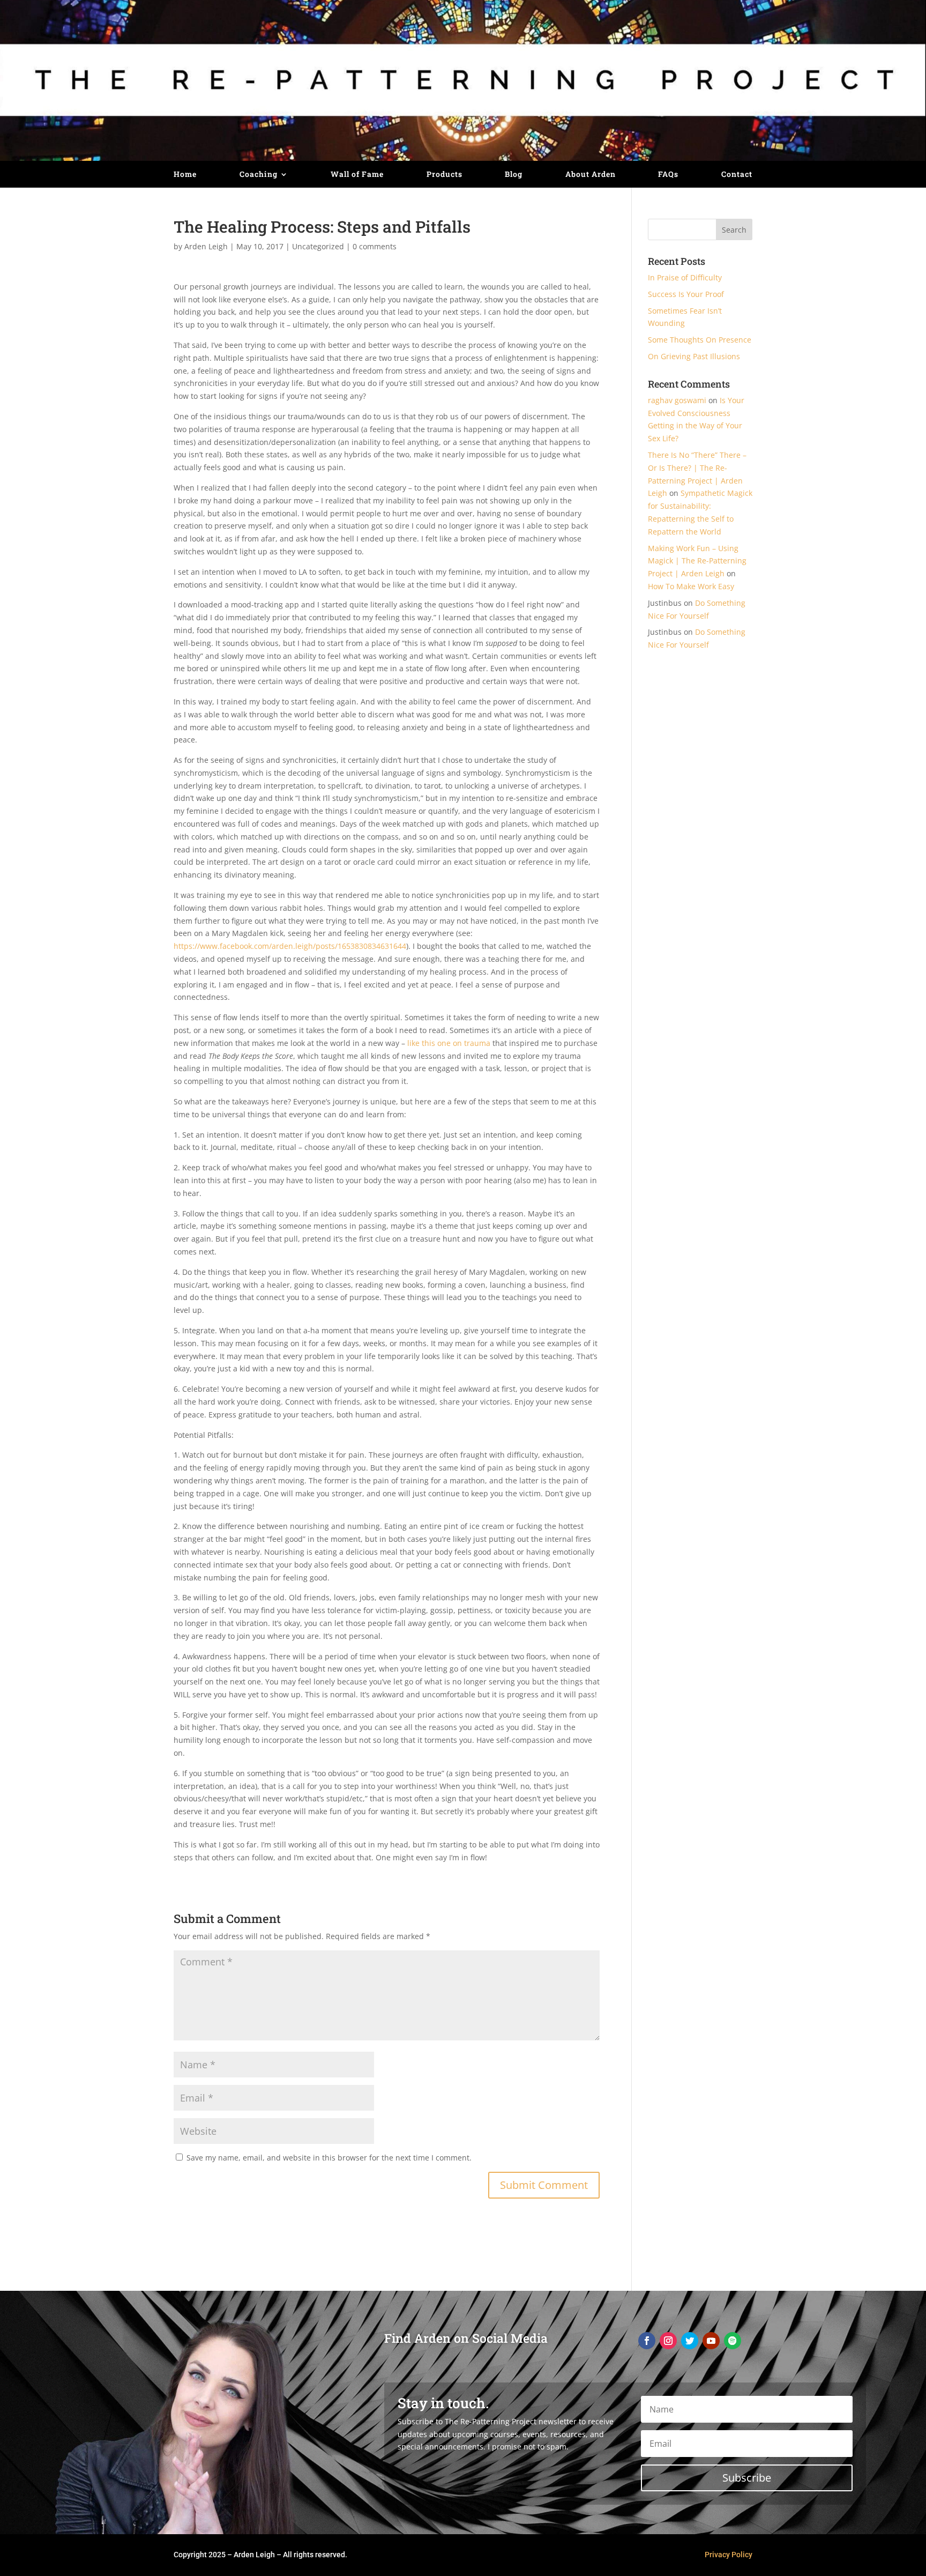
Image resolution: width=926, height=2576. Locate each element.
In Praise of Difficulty (685, 277)
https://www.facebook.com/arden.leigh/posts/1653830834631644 (290, 946)
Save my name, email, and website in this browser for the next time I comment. (329, 2158)
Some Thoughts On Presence (700, 340)
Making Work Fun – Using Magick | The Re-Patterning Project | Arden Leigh (697, 561)
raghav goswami (677, 400)
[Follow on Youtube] (711, 2341)
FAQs (668, 175)
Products (445, 175)
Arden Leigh (206, 246)
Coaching (259, 175)
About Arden (591, 175)
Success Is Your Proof (686, 294)
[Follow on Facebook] (647, 2341)
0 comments (375, 246)
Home (185, 175)
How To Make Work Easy (691, 586)
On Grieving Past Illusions (694, 356)
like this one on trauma (449, 1043)
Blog (514, 175)
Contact (737, 175)
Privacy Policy (729, 2555)
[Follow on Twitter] (690, 2341)
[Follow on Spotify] (733, 2341)
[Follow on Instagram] (668, 2341)
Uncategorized (318, 246)
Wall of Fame (357, 175)
